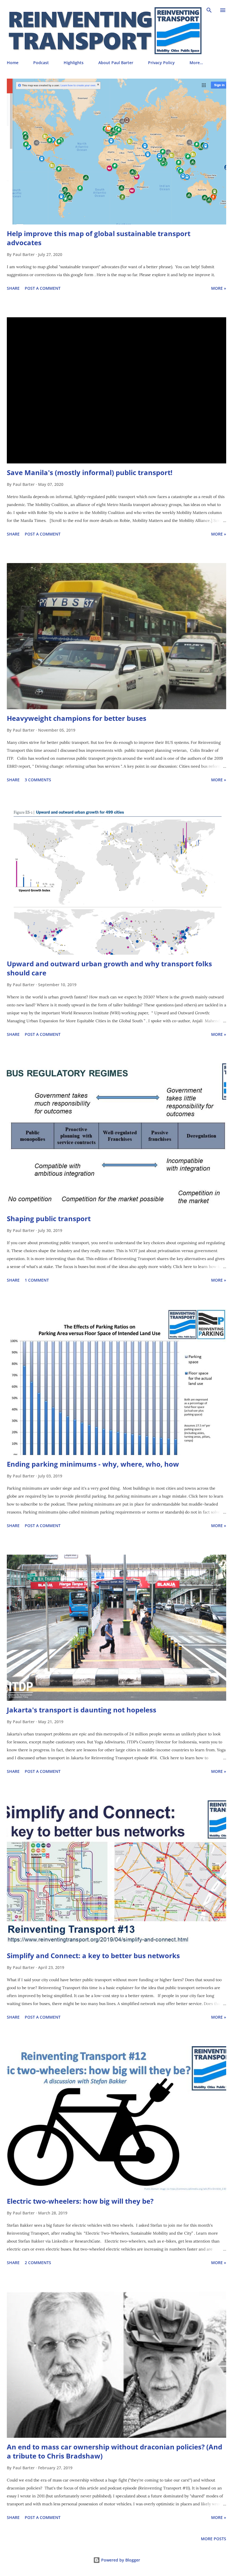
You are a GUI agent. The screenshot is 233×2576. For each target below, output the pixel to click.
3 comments (38, 780)
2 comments (38, 2263)
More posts (214, 2539)
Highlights (74, 63)
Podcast (41, 63)
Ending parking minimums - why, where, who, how (93, 1464)
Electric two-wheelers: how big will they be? (80, 2201)
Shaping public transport (49, 1218)
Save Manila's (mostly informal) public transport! (90, 472)
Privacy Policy (161, 63)
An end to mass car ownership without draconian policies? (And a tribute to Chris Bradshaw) (115, 2451)
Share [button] (13, 288)
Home (13, 63)
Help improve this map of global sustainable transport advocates (99, 238)
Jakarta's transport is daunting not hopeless (82, 1710)
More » (219, 288)
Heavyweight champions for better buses (77, 718)
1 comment (37, 1280)
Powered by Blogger (120, 2560)
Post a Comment (43, 288)
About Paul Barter (116, 63)
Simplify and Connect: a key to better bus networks (93, 1955)
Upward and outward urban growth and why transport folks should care (109, 968)
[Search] (209, 10)
